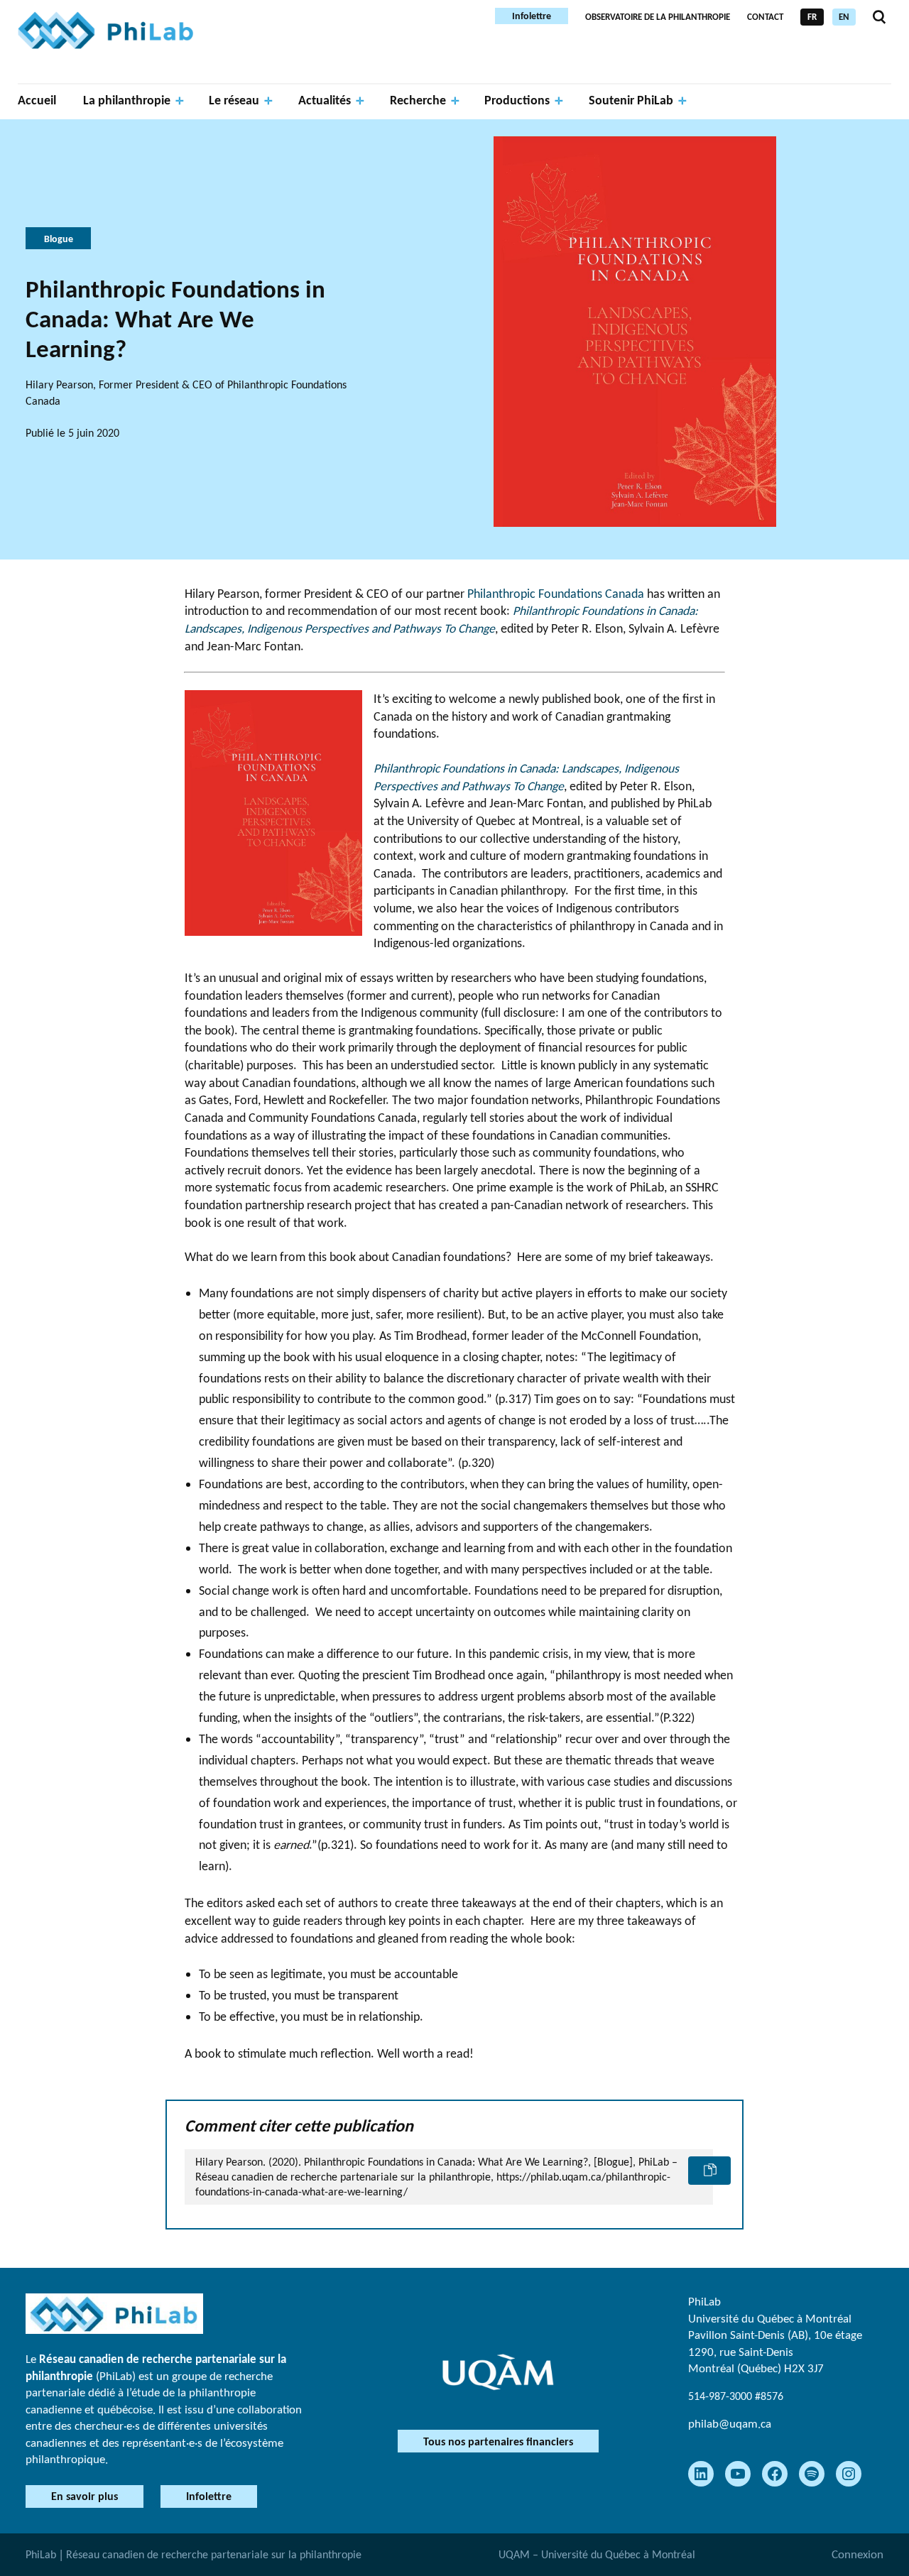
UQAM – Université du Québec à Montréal (597, 2554)
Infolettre (532, 16)
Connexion (858, 2554)
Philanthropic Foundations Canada (556, 594)
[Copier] (709, 2171)
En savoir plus (85, 2496)
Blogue (59, 239)
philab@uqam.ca (730, 2424)
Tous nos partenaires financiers (498, 2441)
